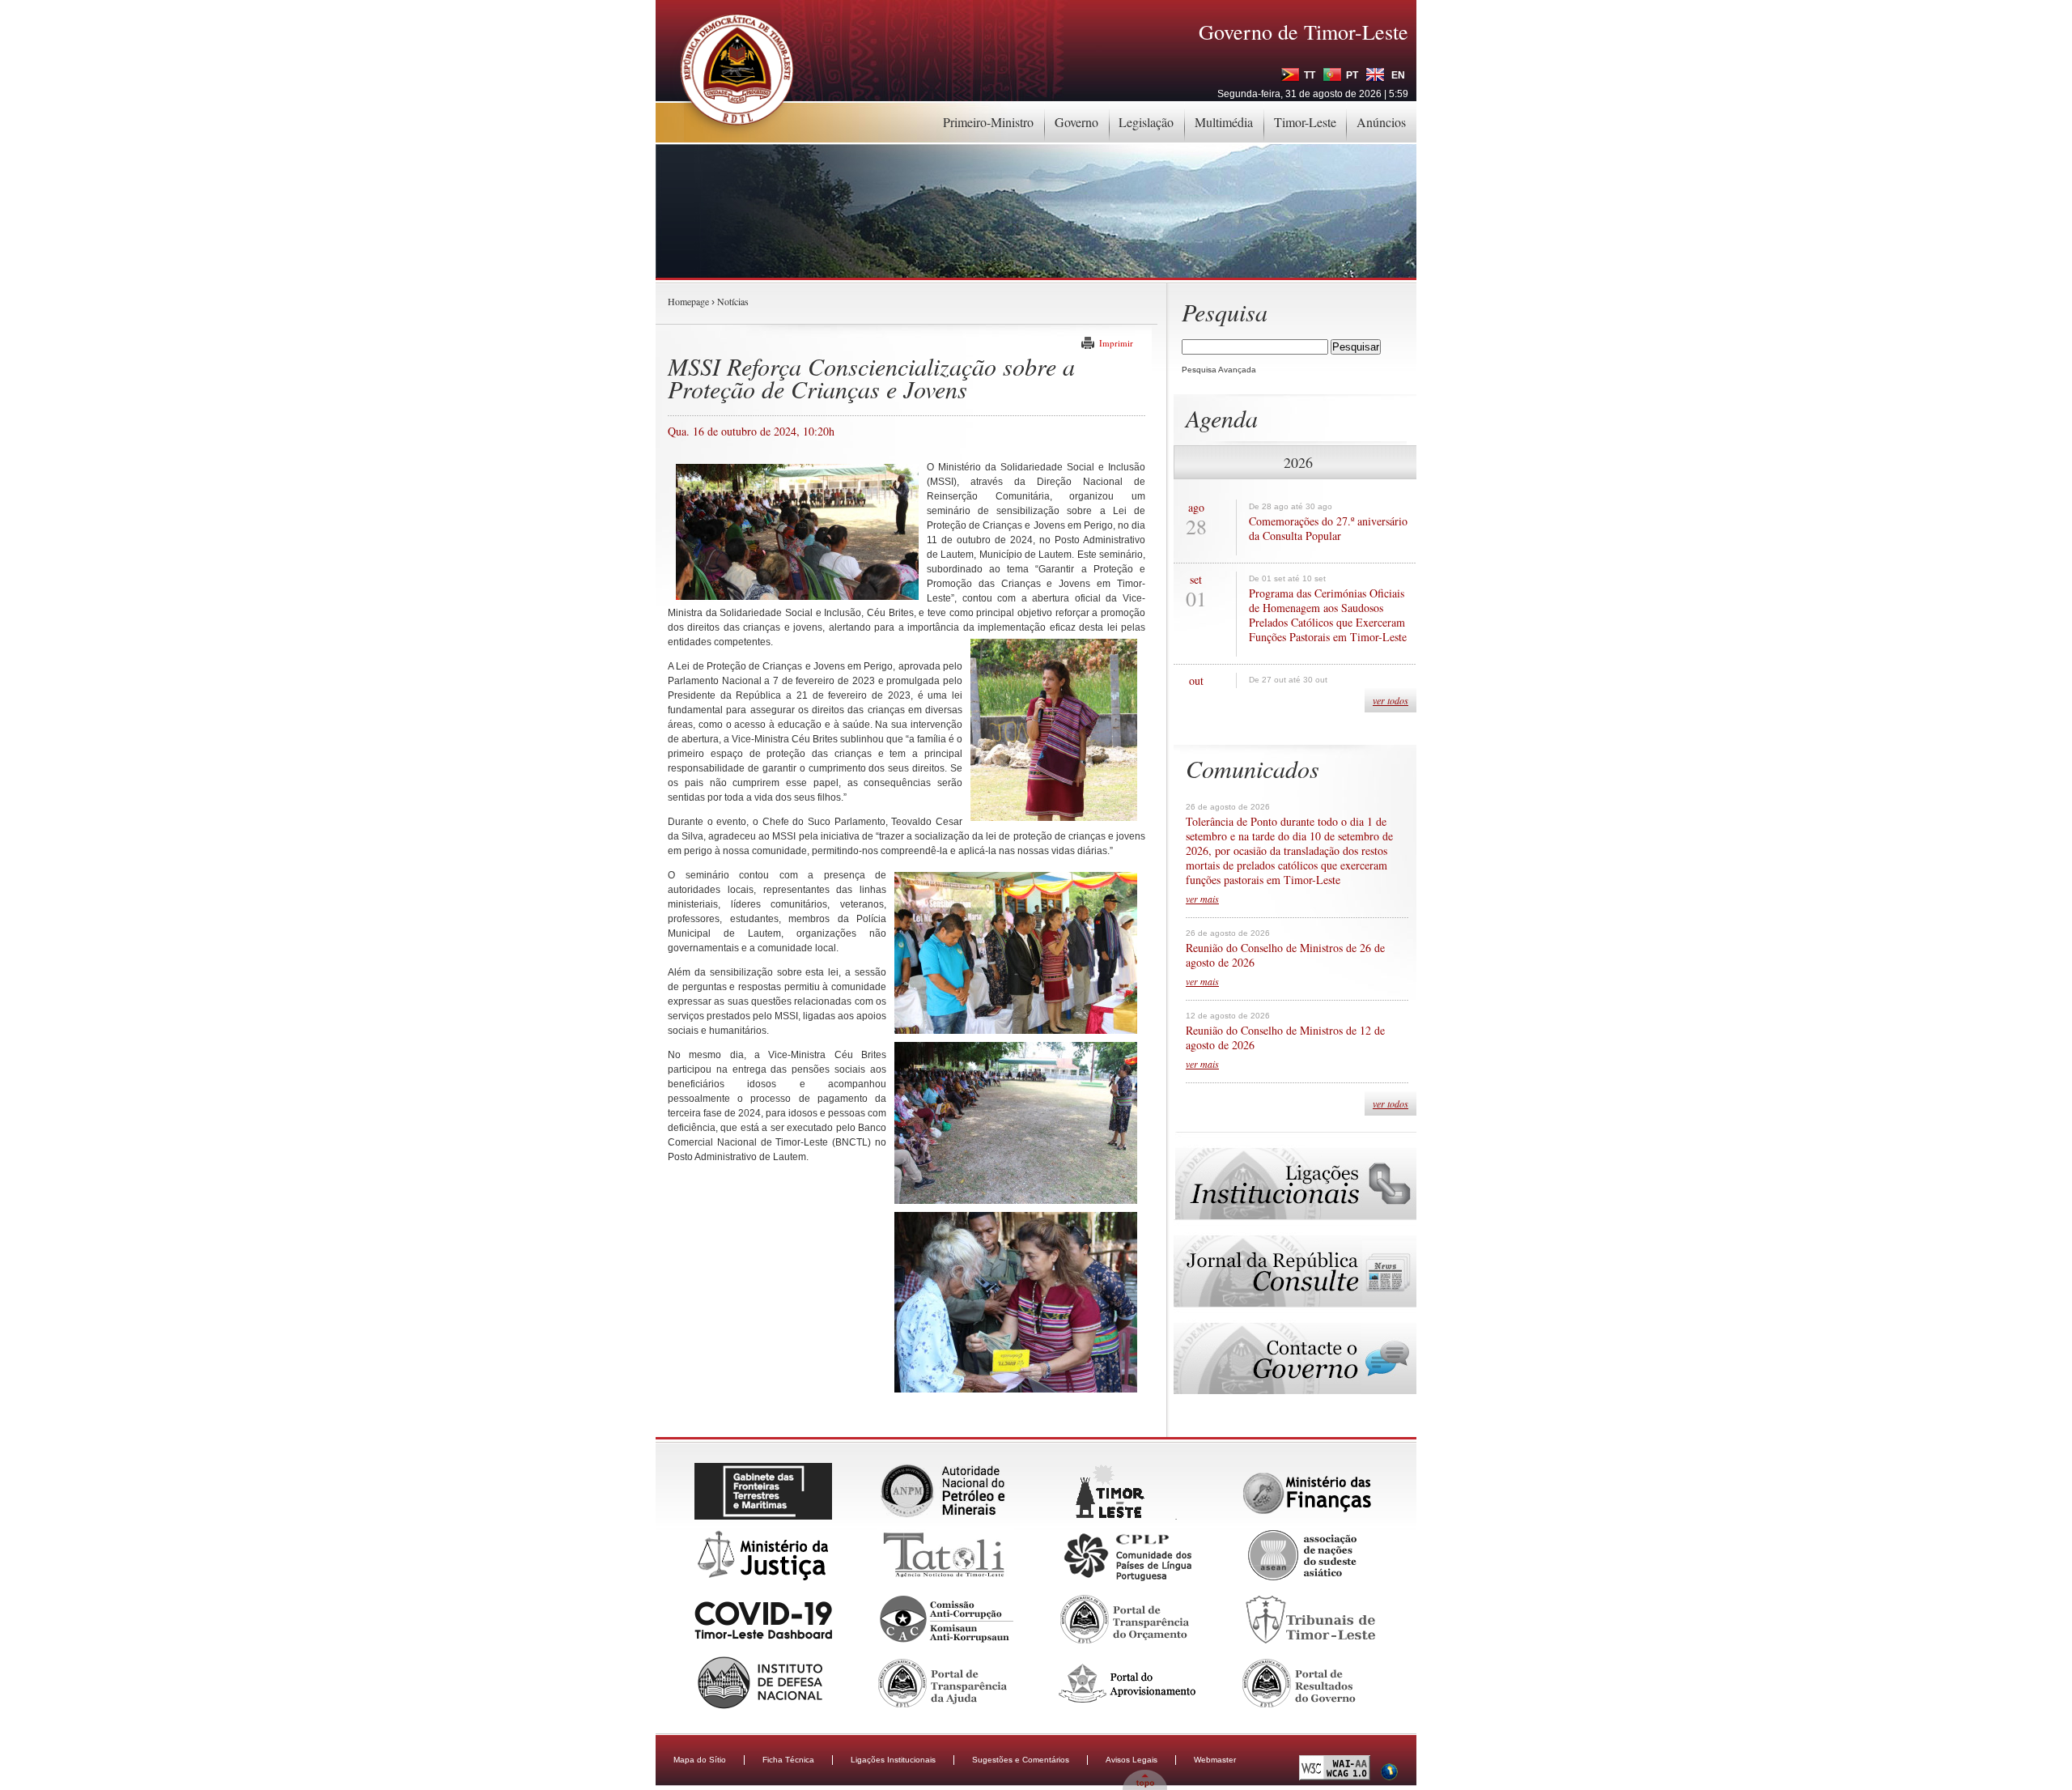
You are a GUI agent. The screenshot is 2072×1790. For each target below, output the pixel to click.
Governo (1076, 122)
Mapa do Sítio (700, 1760)
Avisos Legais (1132, 1760)
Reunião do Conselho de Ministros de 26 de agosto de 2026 (1285, 955)
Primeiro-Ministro (988, 122)
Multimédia (1224, 122)
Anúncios (1381, 122)
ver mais (1202, 899)
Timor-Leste (1305, 122)
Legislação (1146, 122)
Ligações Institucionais (893, 1760)
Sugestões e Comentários (1021, 1760)
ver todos (1391, 700)
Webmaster (1215, 1760)
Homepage (688, 301)
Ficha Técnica (788, 1760)
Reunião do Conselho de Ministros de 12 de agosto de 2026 (1285, 1038)
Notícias (733, 301)
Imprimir (1116, 343)
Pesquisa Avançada (1219, 370)
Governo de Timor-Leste (1303, 32)
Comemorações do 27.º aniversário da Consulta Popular (1328, 529)
